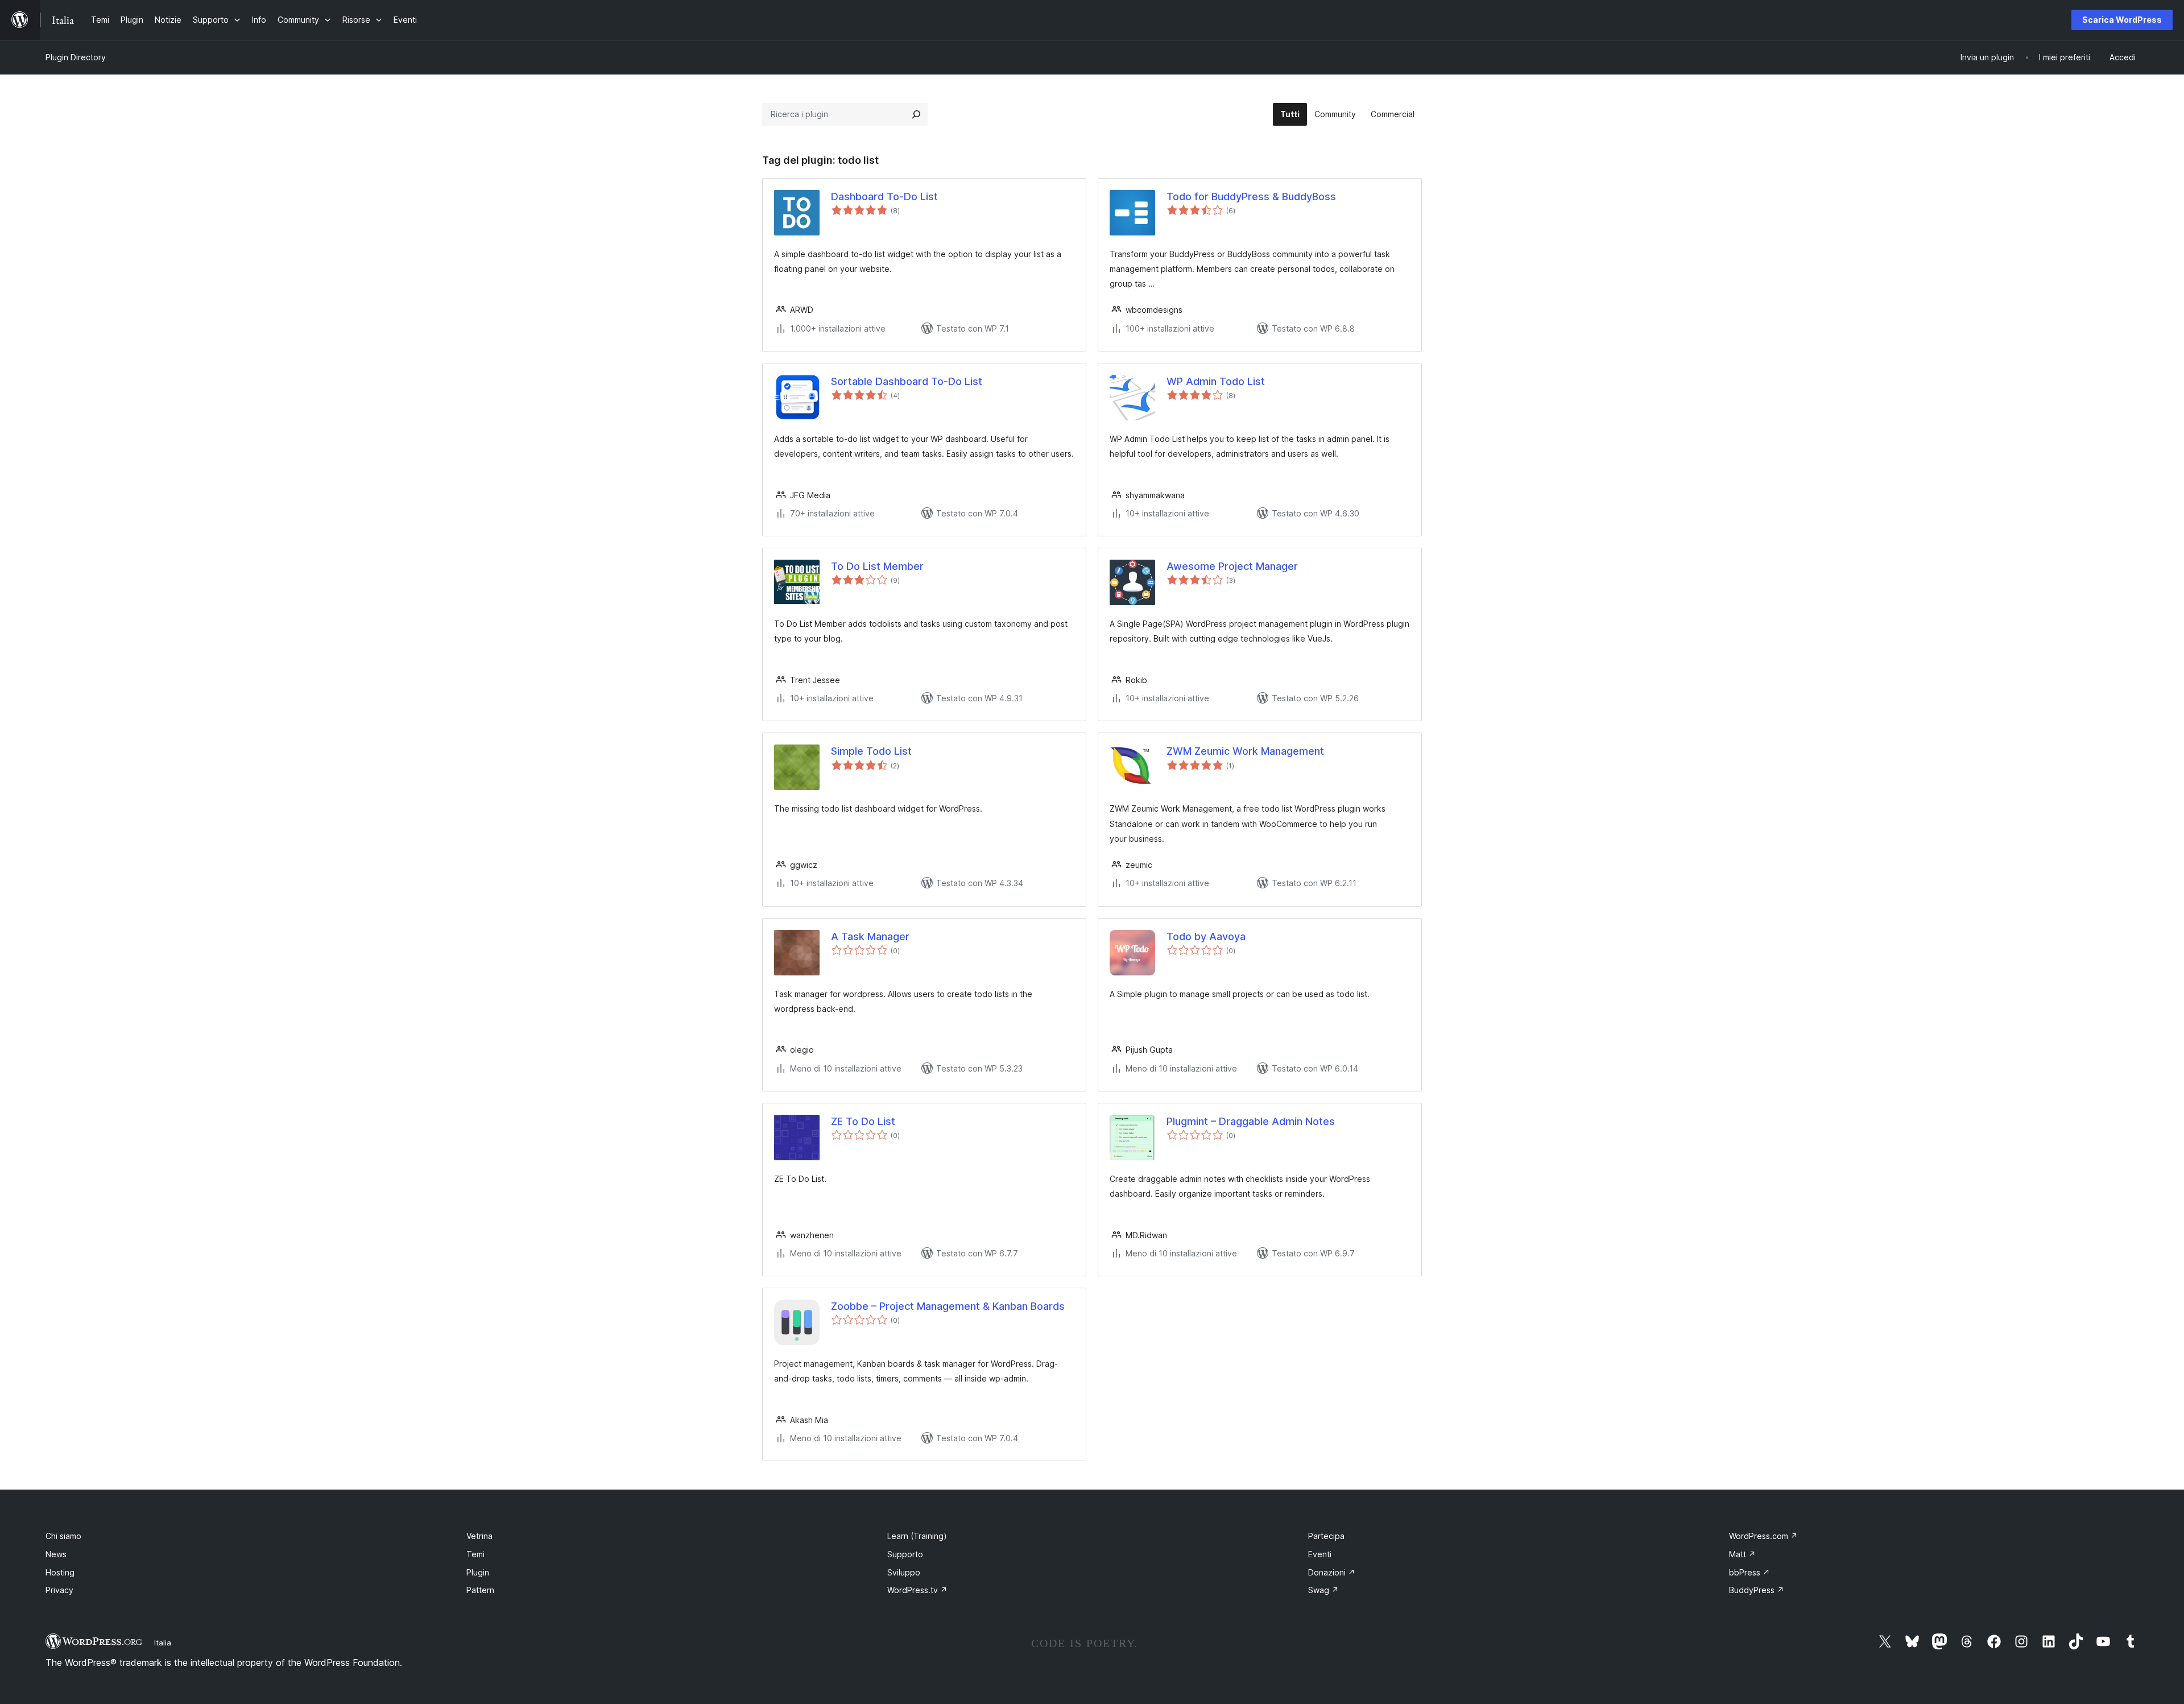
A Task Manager (870, 936)
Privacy (59, 1590)
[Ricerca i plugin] (916, 114)
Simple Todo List (871, 751)
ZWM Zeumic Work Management (1245, 751)
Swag (1323, 1590)
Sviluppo (904, 1572)
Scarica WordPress (2122, 20)
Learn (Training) (917, 1536)
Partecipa (1326, 1536)
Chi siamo (63, 1536)
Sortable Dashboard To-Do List (907, 381)
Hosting (60, 1572)
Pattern (480, 1590)
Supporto (905, 1554)
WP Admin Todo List (1216, 381)
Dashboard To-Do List (884, 197)
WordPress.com (1763, 1536)
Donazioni (1332, 1572)
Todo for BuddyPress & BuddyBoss (1251, 197)
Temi (475, 1554)
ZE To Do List (863, 1121)
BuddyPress (1757, 1590)
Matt (1742, 1554)
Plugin (478, 1572)
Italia (163, 1643)
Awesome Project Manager (1232, 566)
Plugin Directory (76, 57)
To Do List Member (877, 566)
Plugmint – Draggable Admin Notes (1251, 1121)
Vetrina (479, 1536)
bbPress (1749, 1572)
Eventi (1320, 1554)
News (56, 1554)
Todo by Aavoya (1206, 936)
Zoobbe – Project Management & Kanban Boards (948, 1306)
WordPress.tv (917, 1590)
